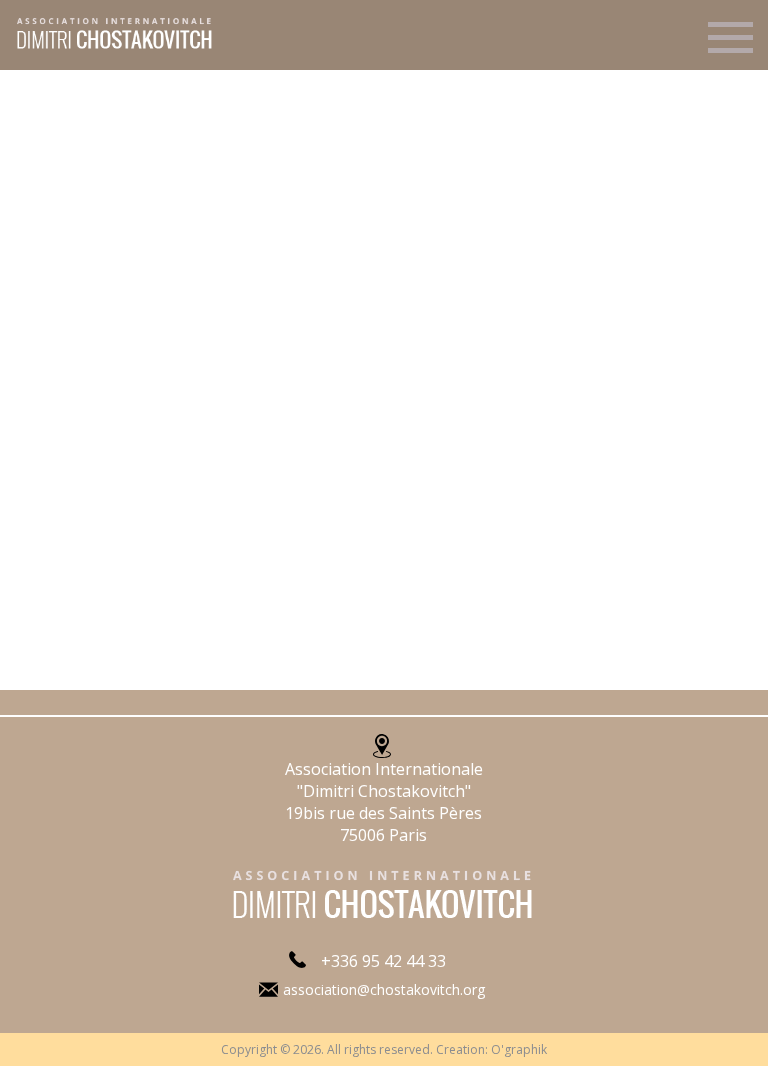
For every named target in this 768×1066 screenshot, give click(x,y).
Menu (730, 46)
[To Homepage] (107, 47)
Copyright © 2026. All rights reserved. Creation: (356, 1049)
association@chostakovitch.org (384, 989)
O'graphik (519, 1049)
